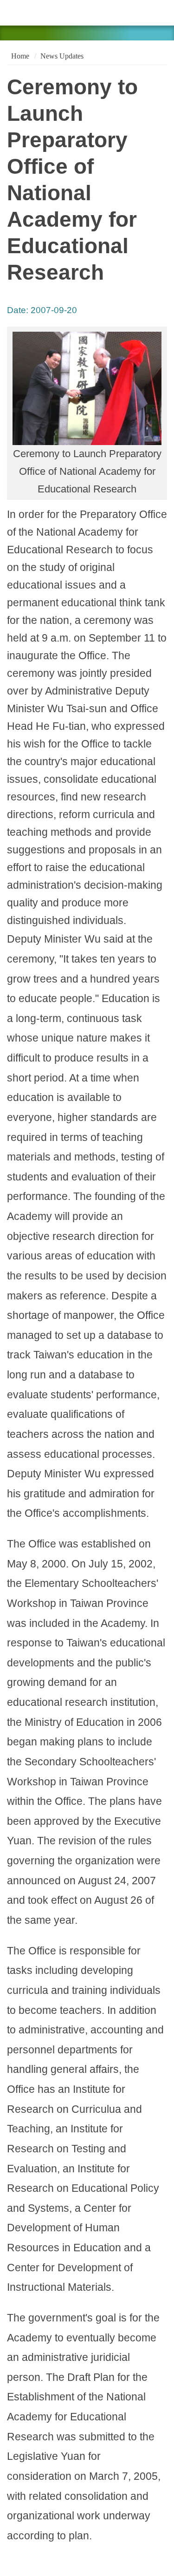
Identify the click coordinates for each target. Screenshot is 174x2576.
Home (19, 56)
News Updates (62, 56)
